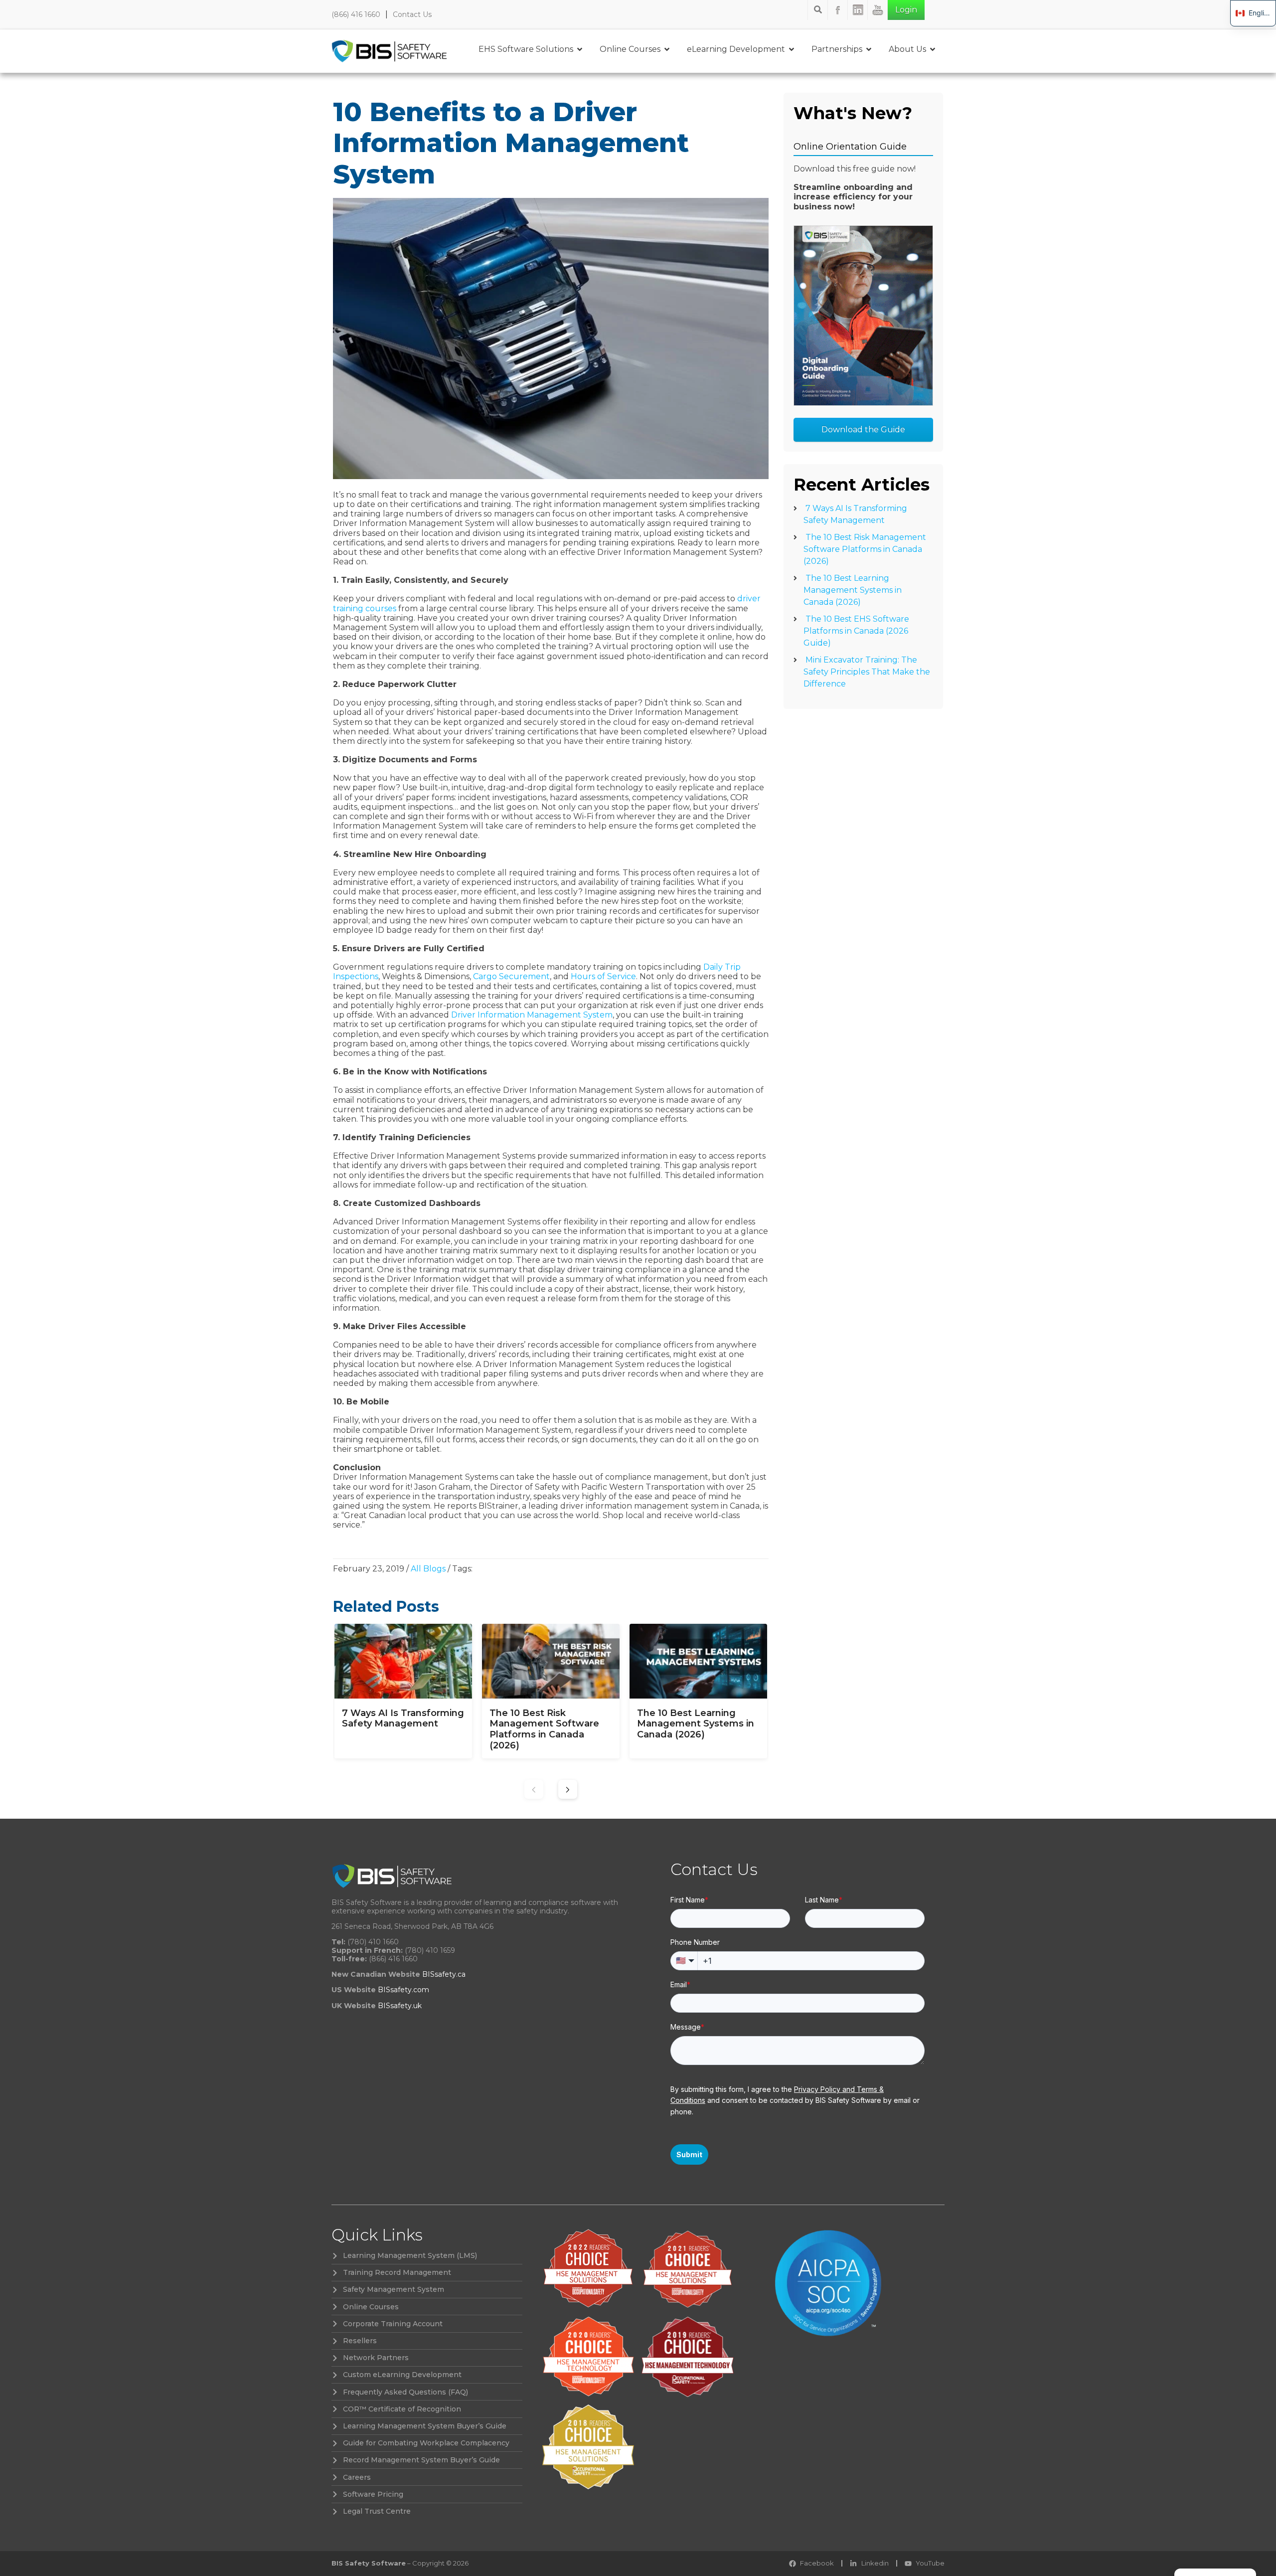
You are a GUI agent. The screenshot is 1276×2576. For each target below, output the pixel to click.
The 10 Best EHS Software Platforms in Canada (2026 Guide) (856, 631)
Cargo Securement (511, 976)
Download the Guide (863, 429)
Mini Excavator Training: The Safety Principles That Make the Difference (867, 672)
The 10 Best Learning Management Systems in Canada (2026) (853, 590)
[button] (568, 1789)
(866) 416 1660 (356, 14)
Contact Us (412, 14)
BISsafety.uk (400, 2006)
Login (906, 10)
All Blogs (428, 1569)
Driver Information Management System (532, 1015)
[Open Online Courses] (667, 49)
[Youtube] (878, 10)
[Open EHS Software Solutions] (580, 49)
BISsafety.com (403, 1990)
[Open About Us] (933, 49)
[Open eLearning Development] (792, 49)
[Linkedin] (858, 10)
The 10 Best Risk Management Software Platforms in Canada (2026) (865, 549)
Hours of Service (603, 976)
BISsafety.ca (444, 1974)
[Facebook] (838, 10)
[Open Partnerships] (869, 49)
